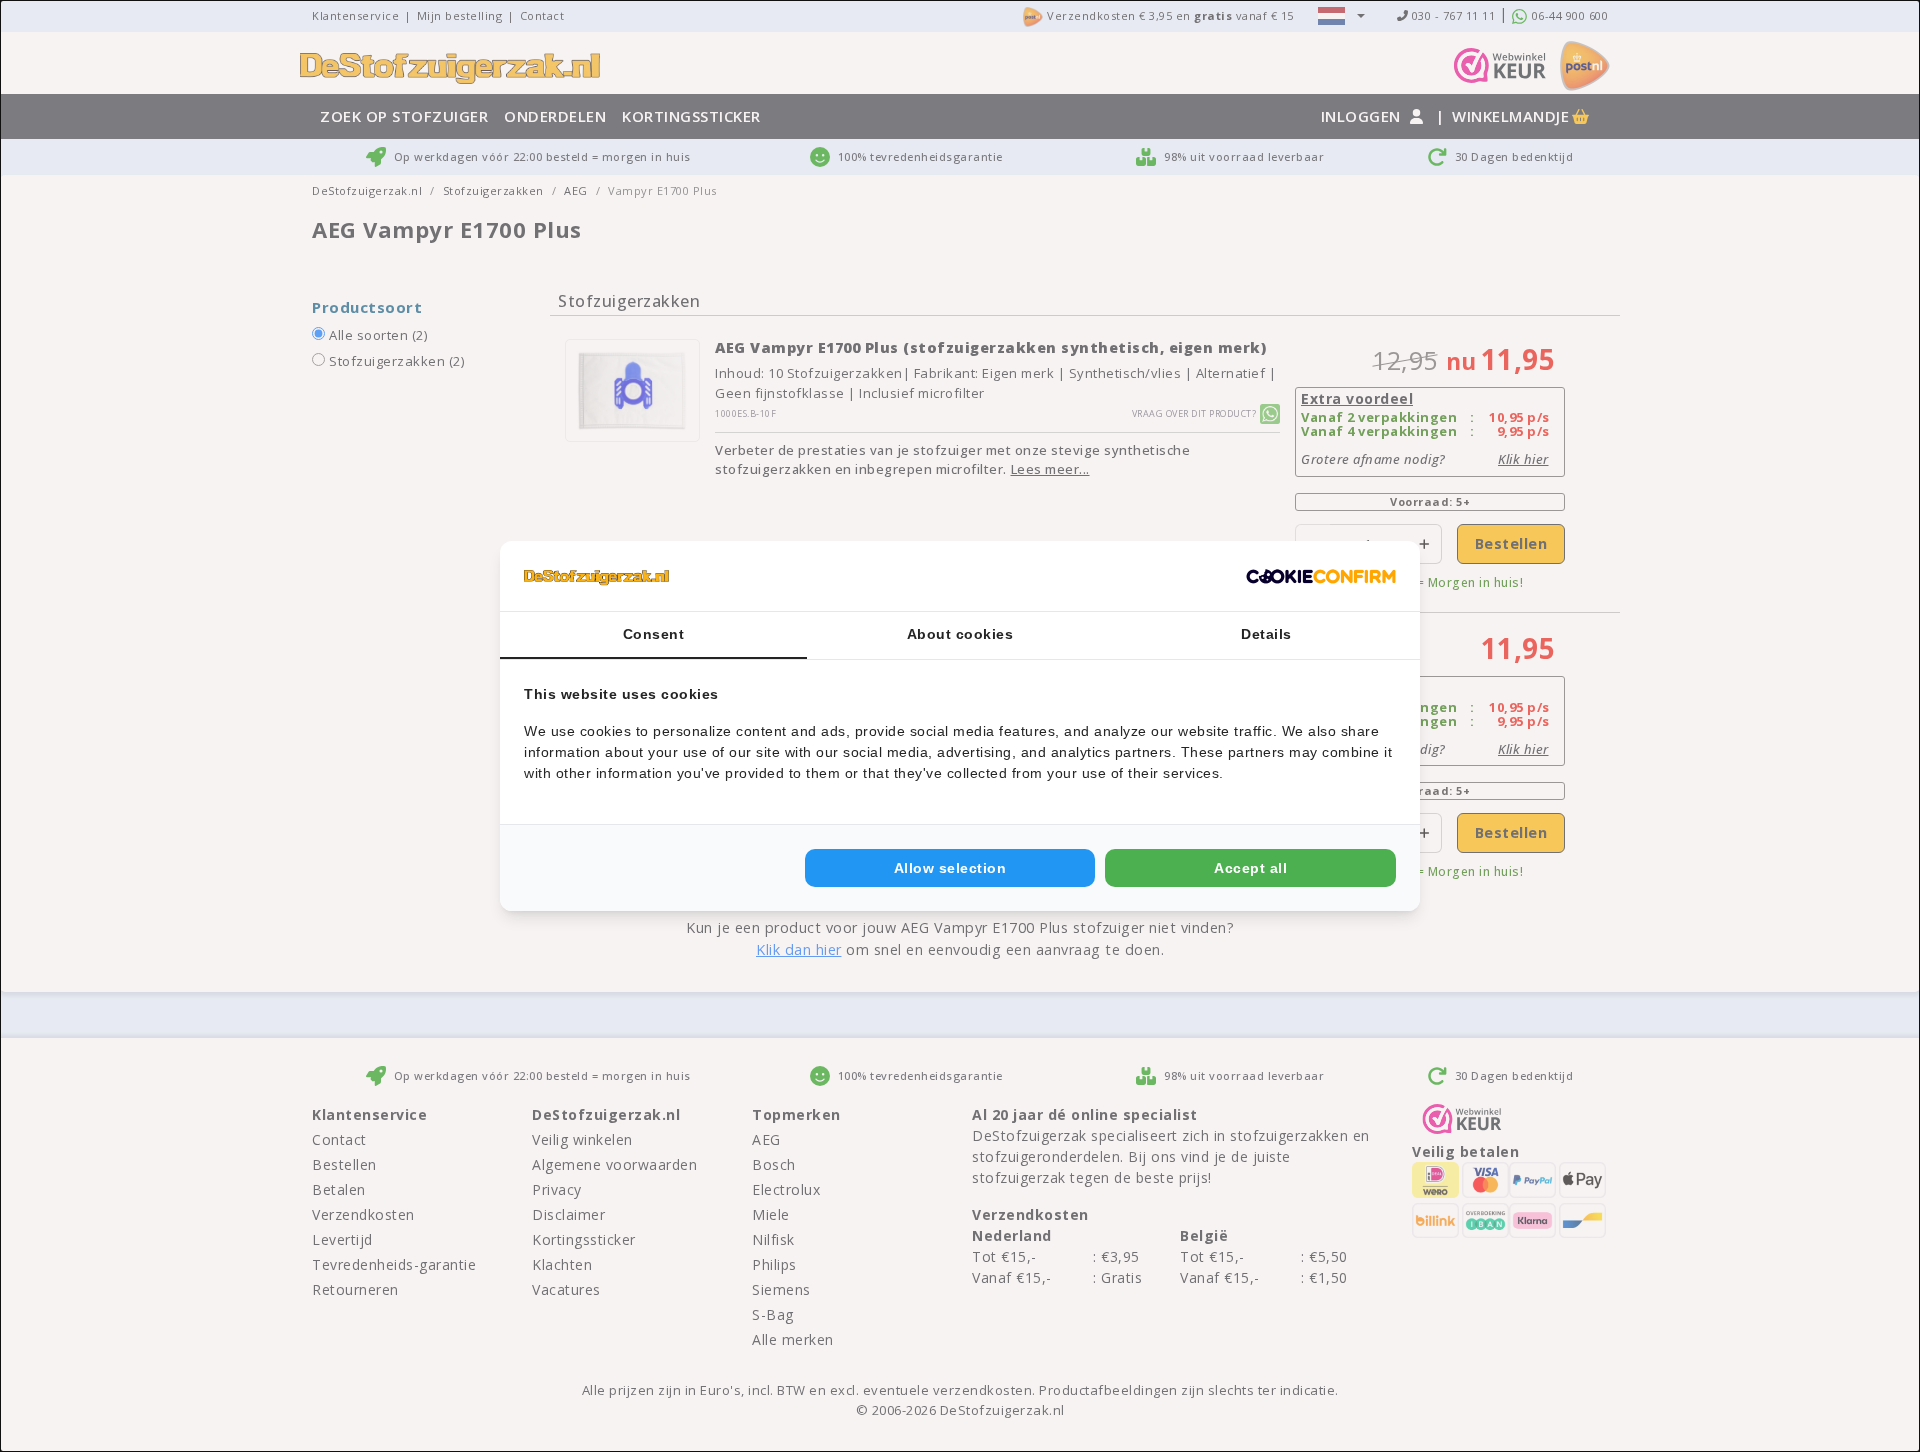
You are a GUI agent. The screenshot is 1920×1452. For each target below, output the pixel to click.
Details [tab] (1266, 634)
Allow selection (950, 868)
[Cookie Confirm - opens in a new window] (1321, 576)
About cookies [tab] (960, 634)
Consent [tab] (654, 634)
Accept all (1250, 868)
